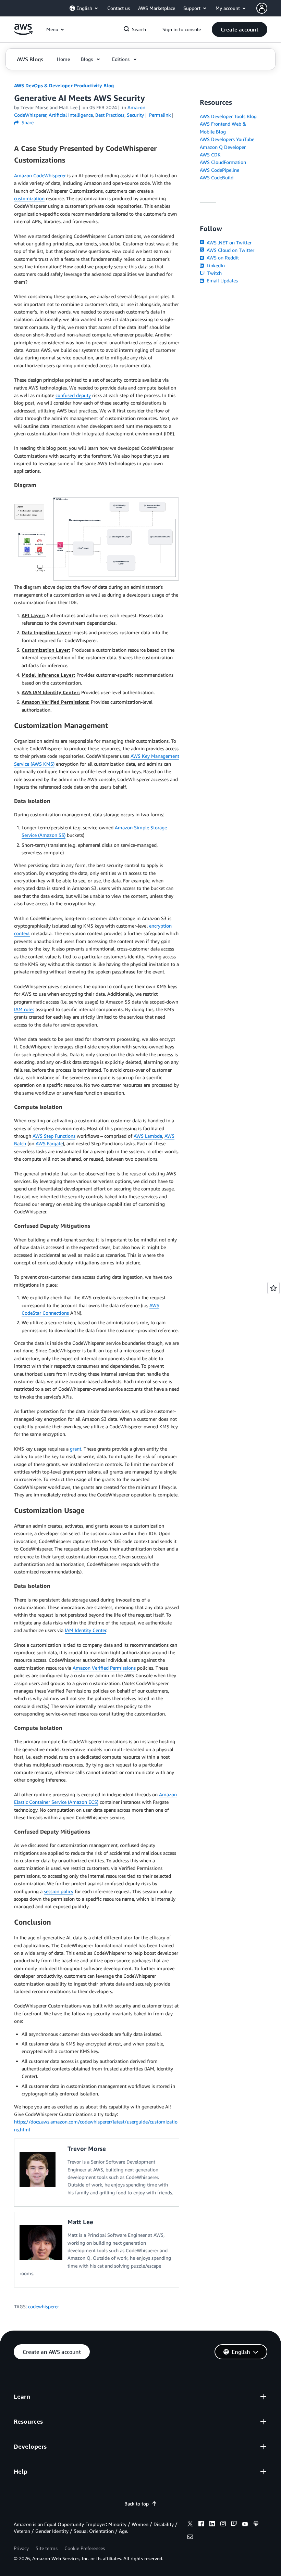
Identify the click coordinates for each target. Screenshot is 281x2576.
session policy (59, 1891)
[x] (190, 2525)
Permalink (160, 115)
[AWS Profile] (262, 8)
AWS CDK (210, 155)
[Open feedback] (273, 1288)
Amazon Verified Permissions (104, 1668)
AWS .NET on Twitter (228, 243)
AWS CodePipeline (219, 170)
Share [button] (27, 122)
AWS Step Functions (54, 1136)
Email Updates (222, 280)
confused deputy (73, 395)
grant (76, 1449)
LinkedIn (215, 265)
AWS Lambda (148, 1136)
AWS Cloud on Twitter (230, 250)
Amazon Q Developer (223, 147)
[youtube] (245, 2525)
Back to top (137, 2504)
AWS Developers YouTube (227, 139)
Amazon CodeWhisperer (40, 175)
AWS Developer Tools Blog (228, 116)
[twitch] (234, 2525)
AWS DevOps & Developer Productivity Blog (64, 85)
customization (29, 198)
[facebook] (201, 2525)
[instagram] (223, 2525)
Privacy (21, 2548)
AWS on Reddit (222, 258)
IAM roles (24, 1009)
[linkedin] (212, 2525)
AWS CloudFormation (223, 162)
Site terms (47, 2548)
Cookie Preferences (85, 2548)
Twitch (214, 273)
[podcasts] (256, 2525)
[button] (240, 29)
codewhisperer (44, 2306)
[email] (190, 2538)
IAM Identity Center (85, 1630)
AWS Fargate (49, 1143)
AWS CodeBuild (217, 177)
